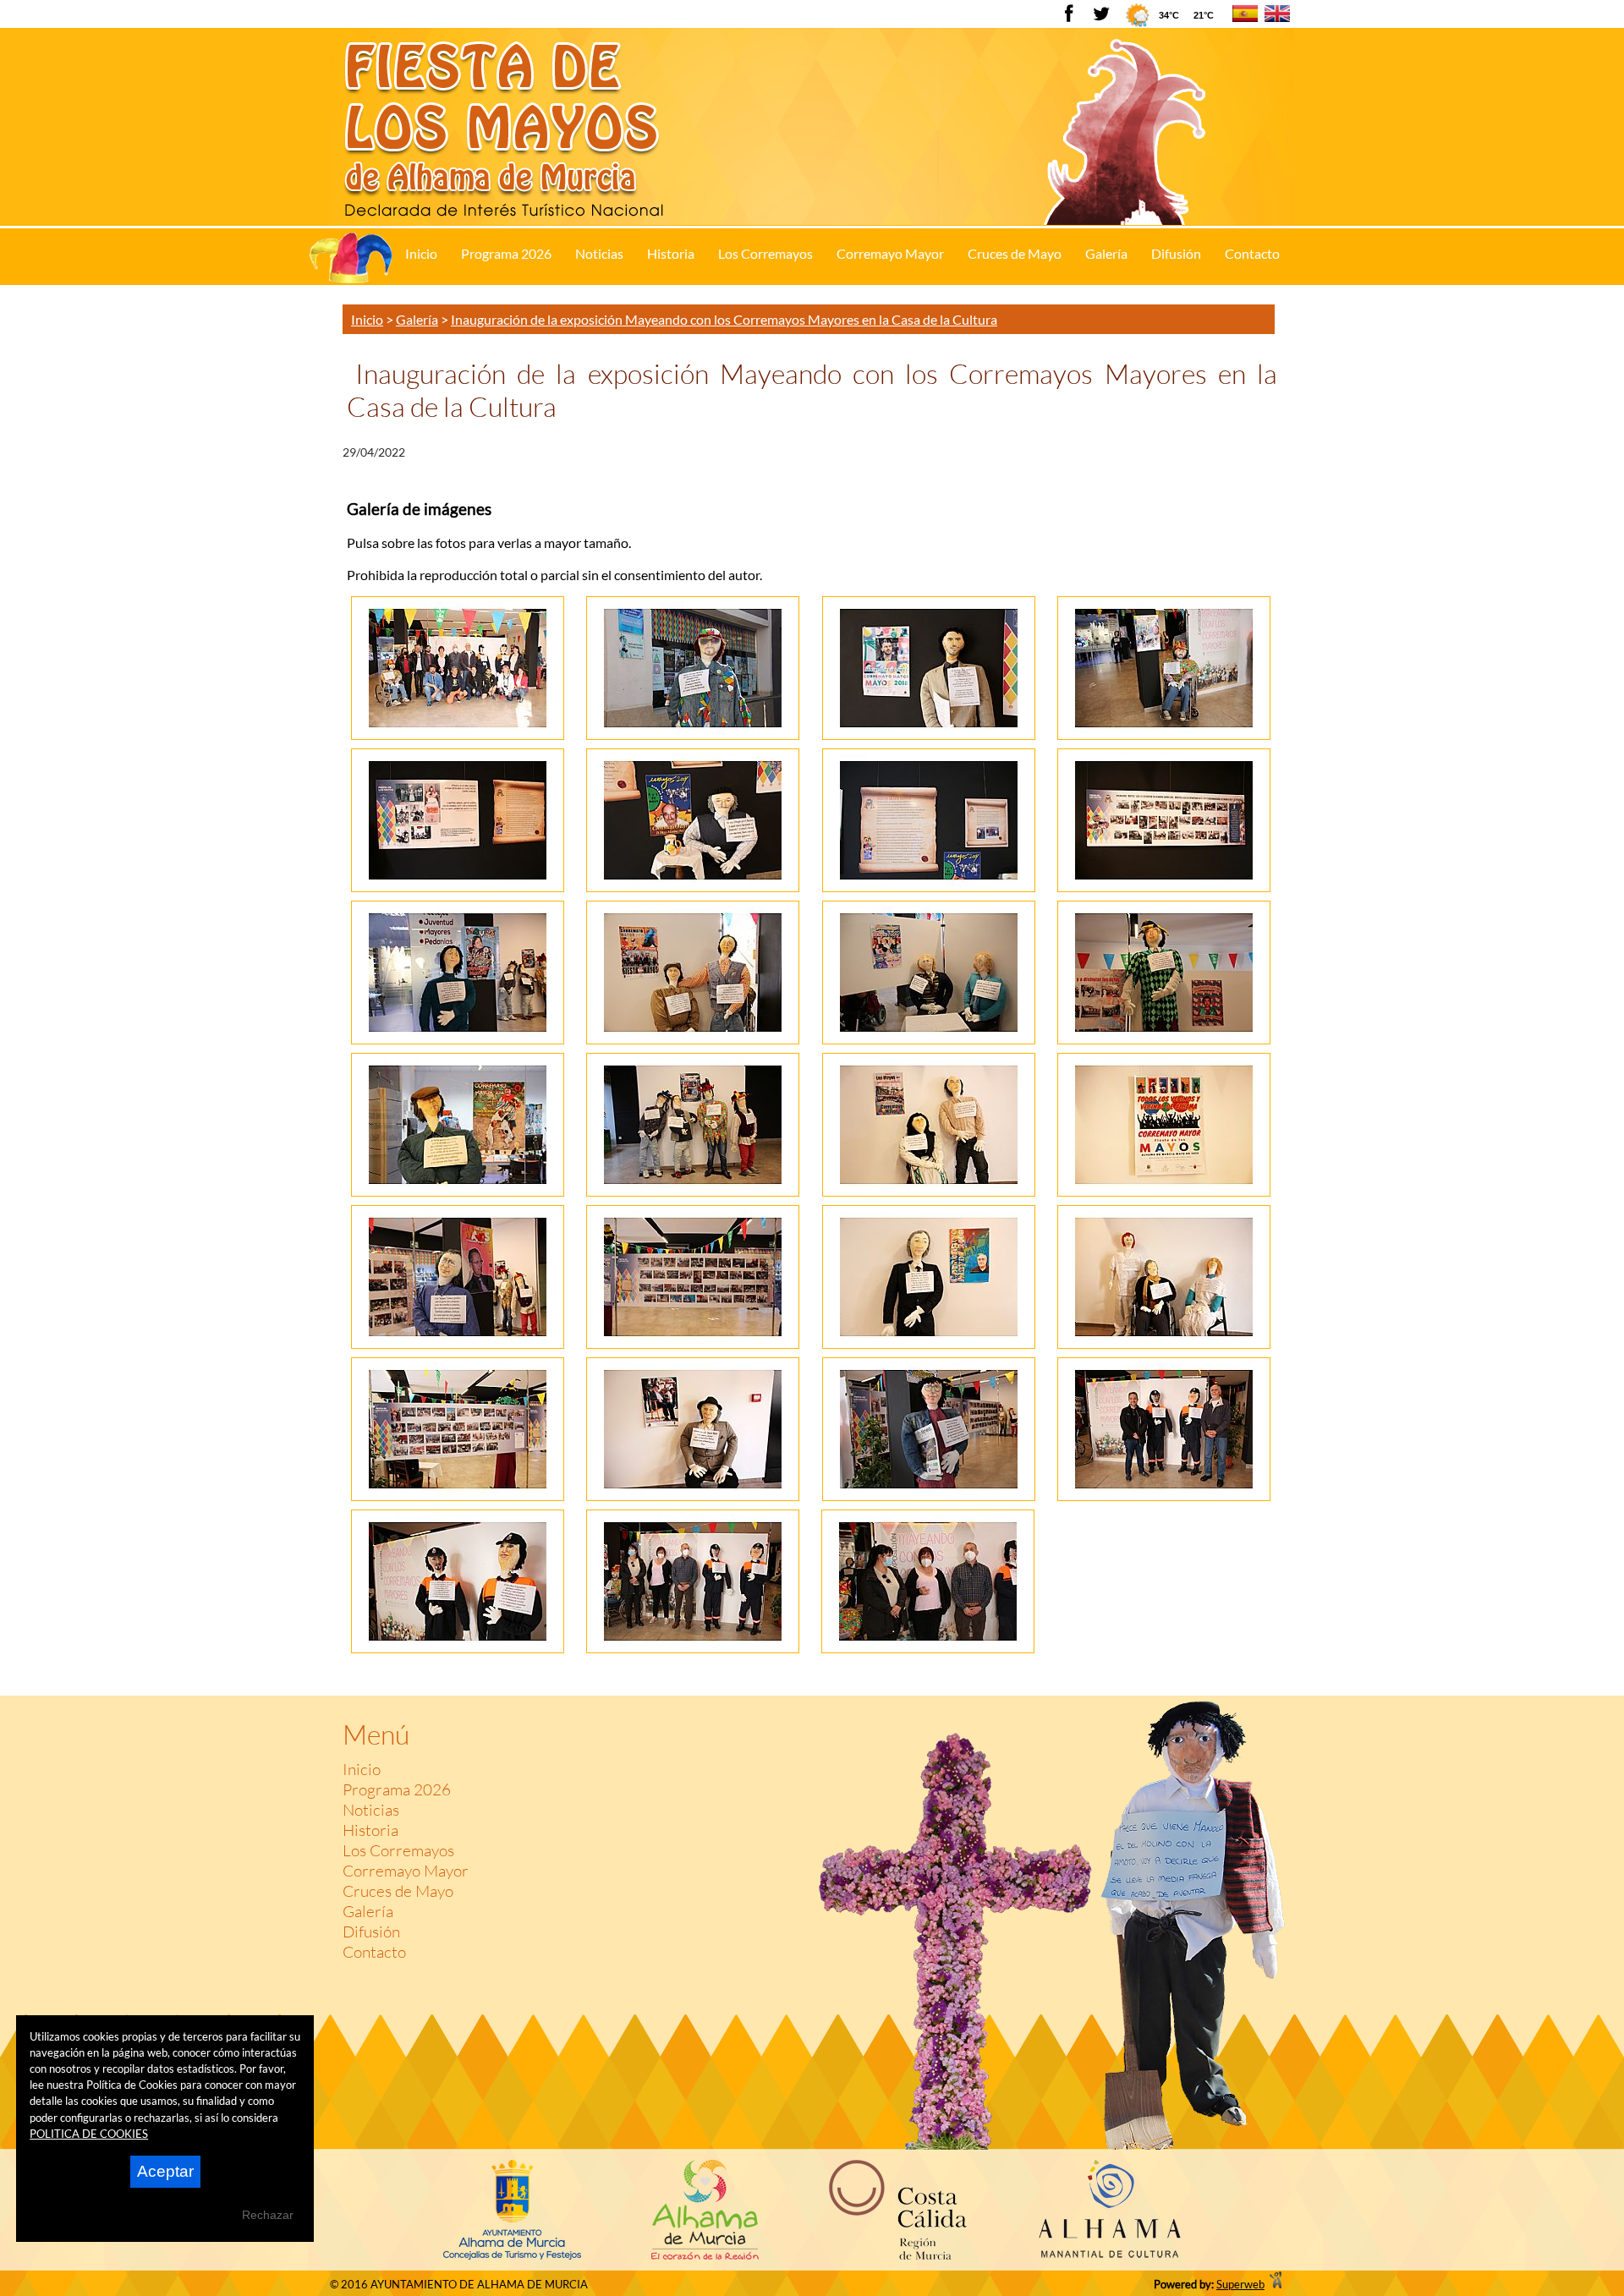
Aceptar (165, 2171)
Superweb (1240, 2284)
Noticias (371, 1810)
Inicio (362, 1769)
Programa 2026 (397, 1789)
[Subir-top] (1269, 1678)
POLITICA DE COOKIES (89, 2134)
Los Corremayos (398, 1850)
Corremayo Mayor (406, 1871)
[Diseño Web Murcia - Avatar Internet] (1276, 2284)
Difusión (371, 1932)
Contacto (374, 1952)
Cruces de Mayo (398, 1891)
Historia (370, 1830)
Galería (368, 1911)
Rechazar (268, 2215)
